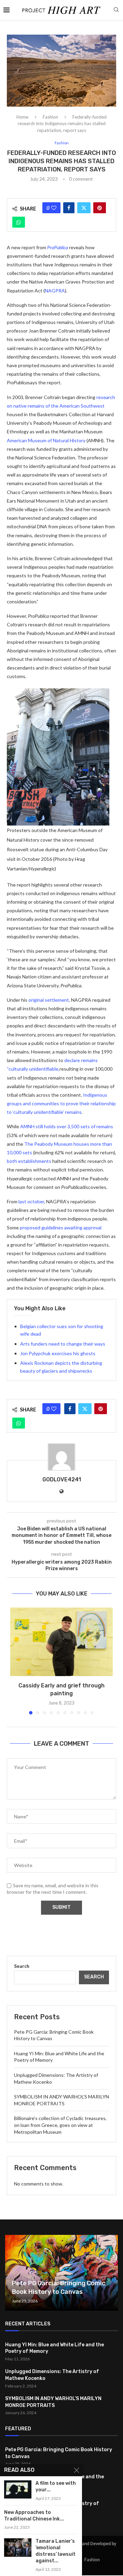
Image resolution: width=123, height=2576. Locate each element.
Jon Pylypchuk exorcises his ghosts (58, 1353)
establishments (35, 1161)
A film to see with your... (56, 2487)
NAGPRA (55, 291)
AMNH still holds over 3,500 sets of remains (67, 1126)
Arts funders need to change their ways (63, 1344)
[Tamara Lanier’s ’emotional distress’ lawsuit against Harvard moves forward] (18, 2547)
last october (31, 1201)
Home (22, 117)
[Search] (116, 10)
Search (22, 1966)
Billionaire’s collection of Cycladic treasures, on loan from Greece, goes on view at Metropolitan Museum (60, 2125)
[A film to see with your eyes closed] (18, 2489)
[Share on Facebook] (69, 208)
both (12, 1161)
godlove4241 (62, 1479)
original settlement (49, 1000)
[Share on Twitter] (84, 208)
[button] (16, 1661)
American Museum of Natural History (46, 440)
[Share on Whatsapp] (19, 222)
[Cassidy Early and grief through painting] (61, 1642)
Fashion (50, 117)
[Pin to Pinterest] (100, 208)
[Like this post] (54, 208)
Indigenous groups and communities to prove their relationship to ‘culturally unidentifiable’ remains (61, 1103)
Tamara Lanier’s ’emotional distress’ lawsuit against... (56, 2551)
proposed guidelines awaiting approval (61, 1227)
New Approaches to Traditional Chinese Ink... (34, 2516)
